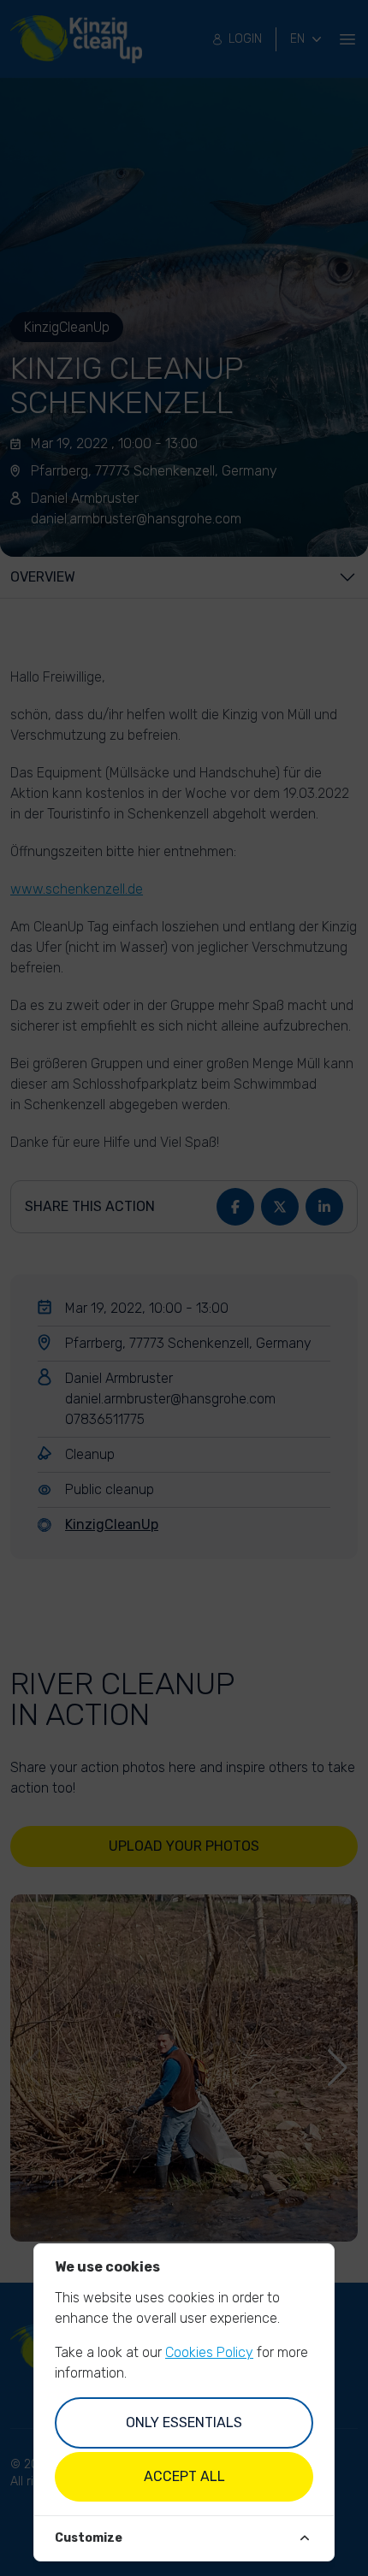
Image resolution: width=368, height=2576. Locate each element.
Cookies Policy (209, 2352)
